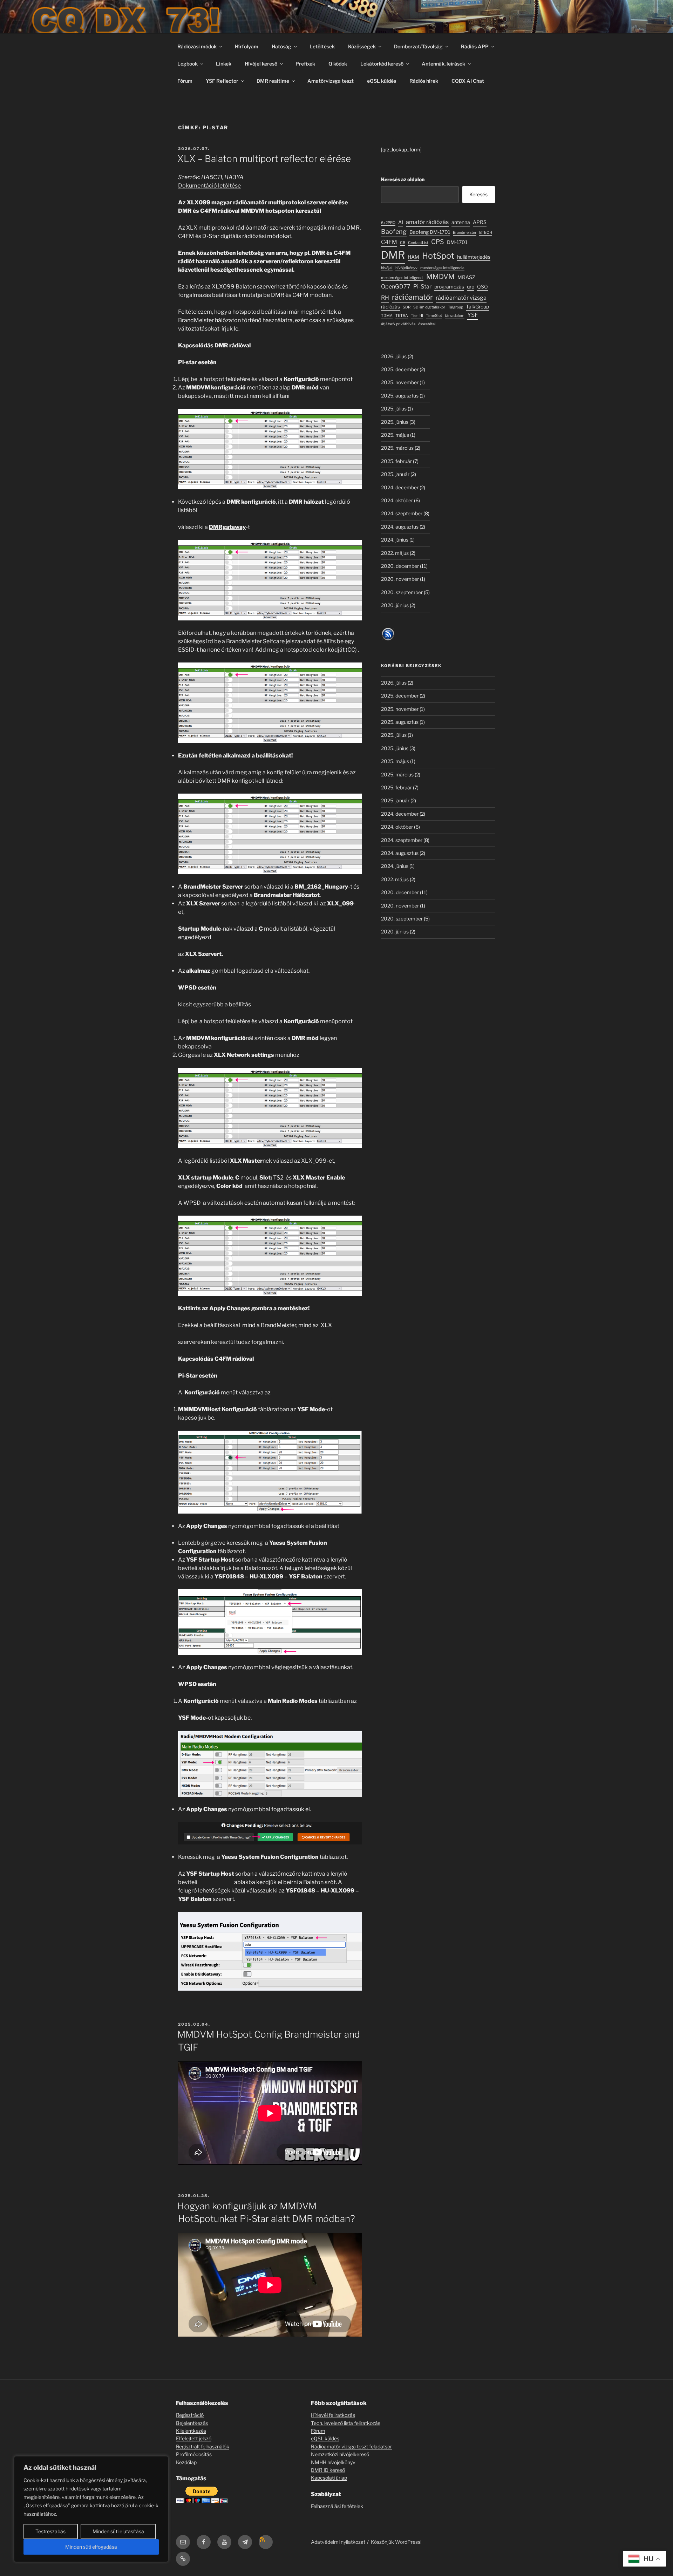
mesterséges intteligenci (402, 278)
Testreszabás (50, 2531)
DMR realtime (273, 81)
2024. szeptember (402, 513)
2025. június (395, 422)
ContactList (418, 243)
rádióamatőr (412, 297)
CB (403, 243)
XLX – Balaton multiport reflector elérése (264, 159)
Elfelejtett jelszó (194, 2438)
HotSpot (438, 256)
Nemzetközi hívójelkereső (340, 2454)
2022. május (395, 553)
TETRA (402, 316)
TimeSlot (434, 316)
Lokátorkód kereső (382, 64)
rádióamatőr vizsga (461, 298)
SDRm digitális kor (429, 307)
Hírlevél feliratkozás (333, 2415)
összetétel (427, 324)
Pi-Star (422, 286)
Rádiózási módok (197, 46)
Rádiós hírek (424, 81)
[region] (91, 2509)
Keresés (478, 194)
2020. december (400, 566)
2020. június (395, 605)
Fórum (185, 81)
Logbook (188, 64)
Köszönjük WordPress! (396, 2542)
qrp (471, 287)
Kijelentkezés (191, 2431)
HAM (413, 257)
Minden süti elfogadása (91, 2547)
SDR (407, 307)
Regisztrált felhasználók (203, 2446)
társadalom (455, 316)
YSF (473, 315)
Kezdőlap (186, 2462)
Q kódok (338, 64)
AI (401, 222)
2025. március (397, 448)
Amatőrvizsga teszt (331, 81)
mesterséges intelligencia (442, 268)
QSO (482, 287)
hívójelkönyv (406, 268)
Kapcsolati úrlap (329, 2478)
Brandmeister (465, 233)
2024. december (400, 487)
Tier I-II (417, 316)
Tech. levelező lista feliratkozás (346, 2423)
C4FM (389, 242)
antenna (461, 222)
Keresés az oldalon (403, 179)
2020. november (400, 579)
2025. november (400, 382)
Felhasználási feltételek (337, 2506)
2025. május (395, 435)
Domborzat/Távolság (418, 46)
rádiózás (390, 307)
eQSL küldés (382, 81)
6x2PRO (388, 223)
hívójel (387, 268)
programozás (449, 287)
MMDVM (440, 277)
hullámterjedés (474, 257)
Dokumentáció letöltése (209, 186)
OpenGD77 (396, 286)
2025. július (394, 409)
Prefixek (305, 64)
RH (385, 298)
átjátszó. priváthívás (398, 324)
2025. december (400, 369)
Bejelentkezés (192, 2423)
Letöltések (322, 46)
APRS (480, 222)
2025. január (395, 474)
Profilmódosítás (194, 2454)
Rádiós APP (475, 46)
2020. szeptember (402, 592)
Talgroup (456, 307)
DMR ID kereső (328, 2470)
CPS (438, 242)
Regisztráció (190, 2415)
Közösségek (362, 46)
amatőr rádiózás (427, 222)
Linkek (224, 64)
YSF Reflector (222, 81)
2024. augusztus (400, 527)
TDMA (387, 316)
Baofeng (394, 232)
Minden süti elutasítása (118, 2531)
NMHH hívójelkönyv (333, 2462)
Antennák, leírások (443, 64)
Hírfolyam (247, 46)
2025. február (396, 461)
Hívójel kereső (261, 64)
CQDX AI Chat (468, 81)
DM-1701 (457, 242)
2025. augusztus (400, 396)
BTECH (486, 233)
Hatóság (281, 46)
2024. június (395, 540)
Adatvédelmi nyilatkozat (338, 2542)
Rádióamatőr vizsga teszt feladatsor (351, 2446)
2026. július (394, 356)
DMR (393, 255)
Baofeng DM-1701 (430, 232)
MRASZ (466, 277)
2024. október (397, 500)
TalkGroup (477, 307)
